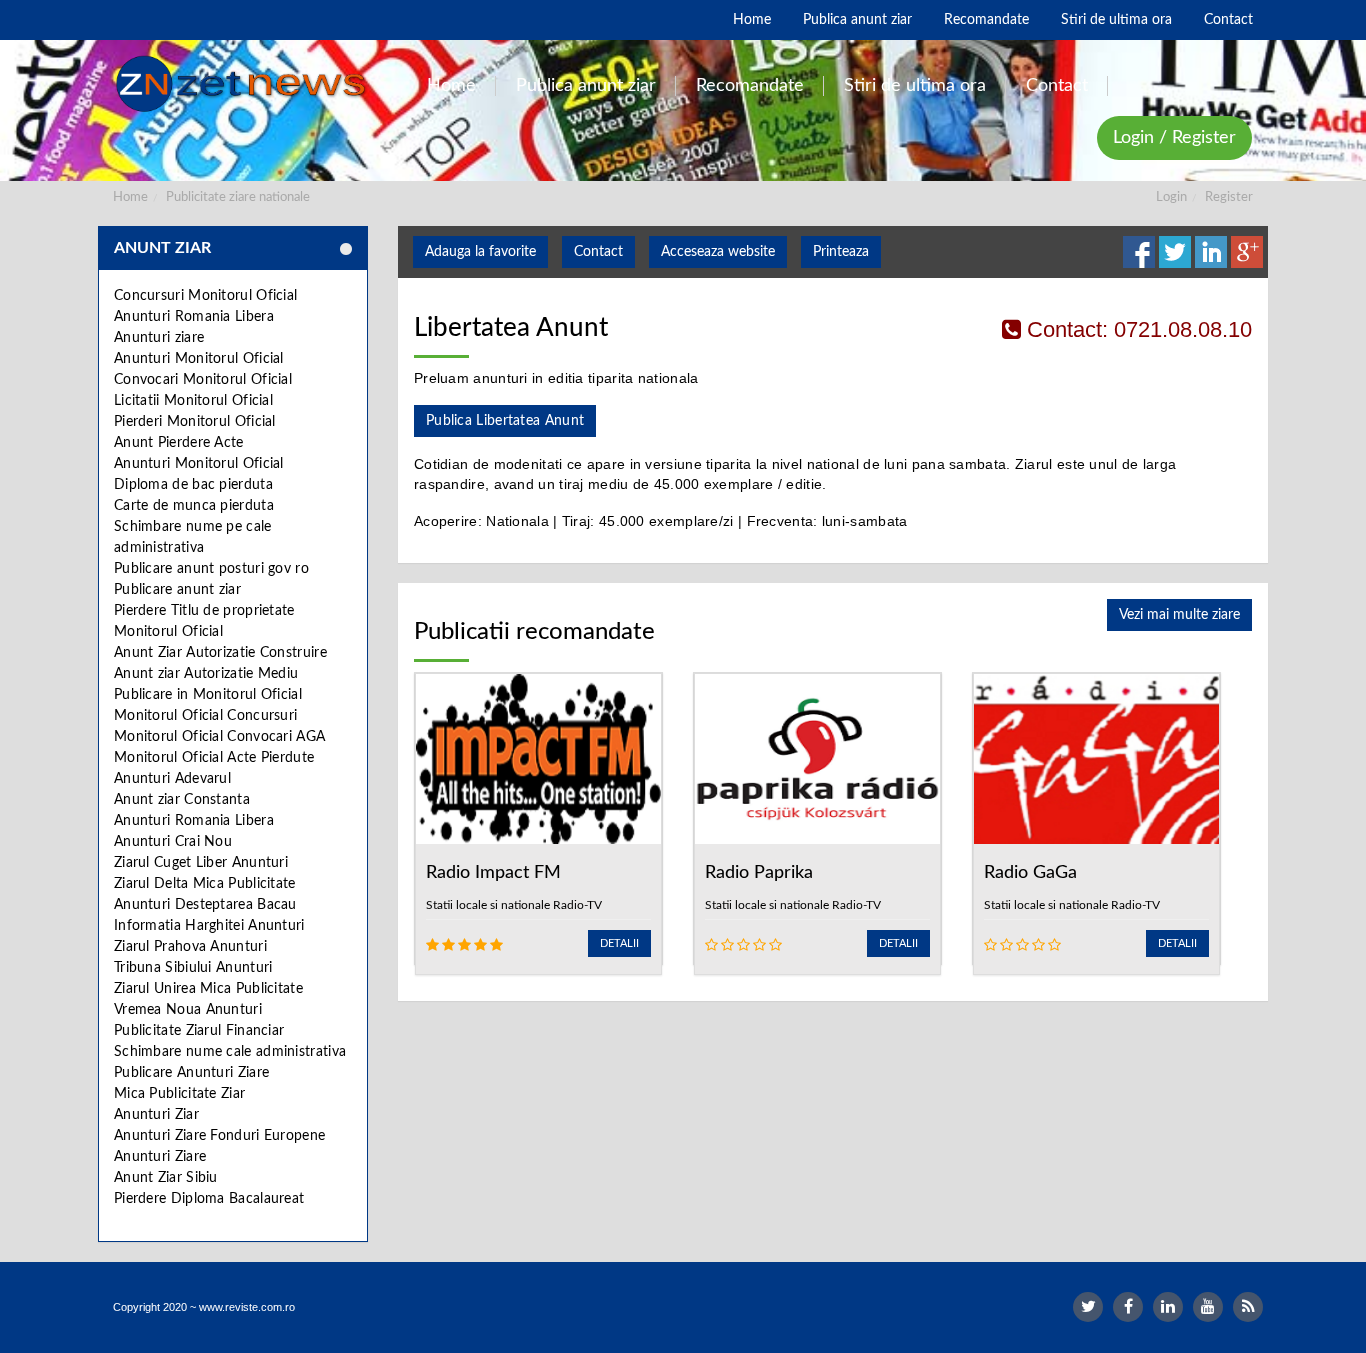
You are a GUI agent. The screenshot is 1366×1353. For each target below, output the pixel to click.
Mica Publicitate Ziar (179, 1094)
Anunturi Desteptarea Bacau (205, 905)
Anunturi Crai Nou (173, 842)
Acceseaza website (718, 252)
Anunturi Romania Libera (194, 317)
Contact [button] (598, 252)
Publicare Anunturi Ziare (191, 1073)
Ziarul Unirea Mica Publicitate (208, 989)
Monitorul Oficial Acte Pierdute (214, 758)
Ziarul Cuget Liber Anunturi (201, 863)
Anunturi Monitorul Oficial (199, 359)
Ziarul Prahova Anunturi (190, 947)
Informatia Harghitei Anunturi (209, 926)
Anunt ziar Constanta (182, 800)
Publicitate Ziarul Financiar (199, 1031)
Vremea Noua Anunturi (188, 1010)
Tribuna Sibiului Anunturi (193, 968)
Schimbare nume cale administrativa (230, 1052)
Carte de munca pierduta (194, 506)
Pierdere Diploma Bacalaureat (209, 1199)
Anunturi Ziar (156, 1115)
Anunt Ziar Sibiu (166, 1178)
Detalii (619, 943)
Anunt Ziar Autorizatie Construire (220, 653)
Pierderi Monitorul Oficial (195, 422)
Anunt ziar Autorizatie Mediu (206, 674)
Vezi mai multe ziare (1179, 615)
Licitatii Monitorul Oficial (193, 401)
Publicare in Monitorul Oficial (208, 695)
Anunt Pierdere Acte (179, 443)
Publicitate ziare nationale (238, 197)
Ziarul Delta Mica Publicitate (205, 884)
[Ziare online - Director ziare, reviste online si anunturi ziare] (244, 84)
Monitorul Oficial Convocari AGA (219, 737)
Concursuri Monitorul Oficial (205, 296)
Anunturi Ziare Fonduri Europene (219, 1136)
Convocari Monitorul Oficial (203, 380)
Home (130, 197)
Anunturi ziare (159, 338)
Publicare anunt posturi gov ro (211, 569)
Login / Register (1174, 138)
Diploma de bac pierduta (193, 485)
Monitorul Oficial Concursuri (205, 716)
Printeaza (841, 252)
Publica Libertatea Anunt (505, 421)
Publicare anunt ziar (177, 590)
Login (1171, 197)
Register (1229, 197)
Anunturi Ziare (160, 1157)
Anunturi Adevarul (172, 779)
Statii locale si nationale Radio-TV (514, 905)
